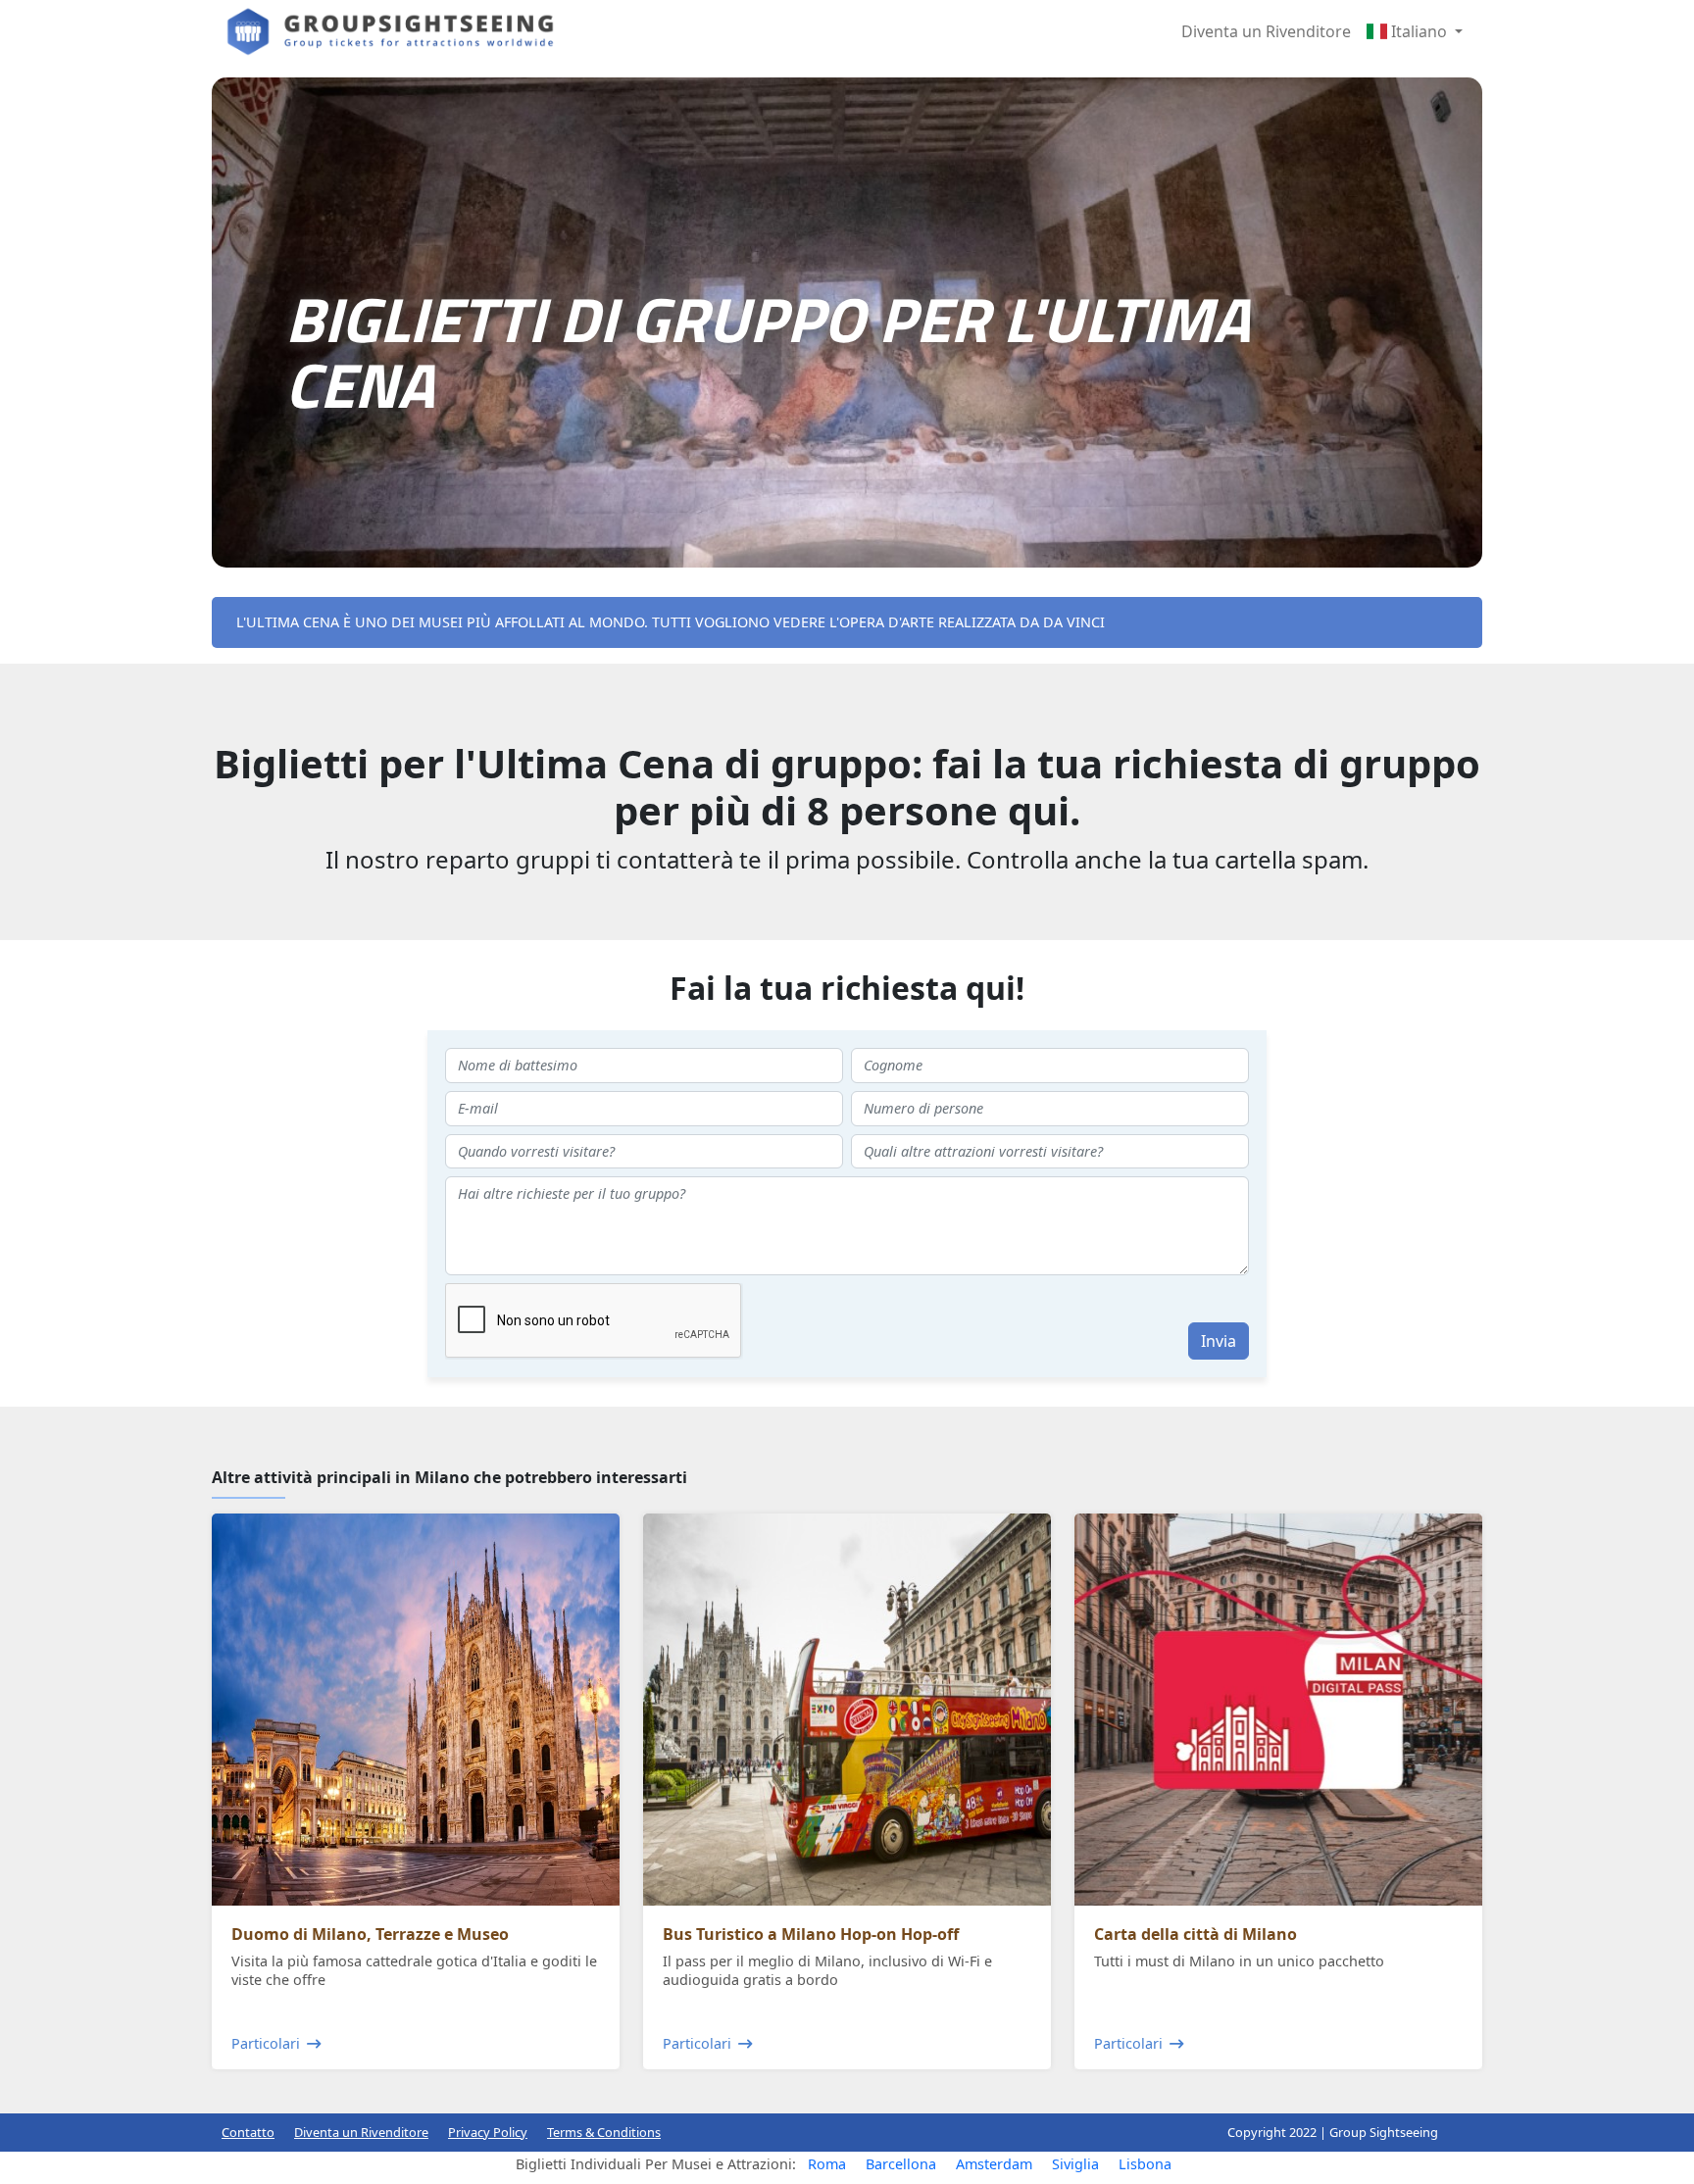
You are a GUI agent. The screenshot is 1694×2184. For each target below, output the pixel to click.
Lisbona (1145, 2164)
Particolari (266, 2043)
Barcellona (901, 2164)
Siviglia (1075, 2164)
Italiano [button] (1419, 31)
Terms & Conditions (604, 2132)
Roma (827, 2164)
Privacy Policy (488, 2132)
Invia (1219, 1341)
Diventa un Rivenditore (1266, 31)
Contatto (248, 2132)
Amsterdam (994, 2164)
